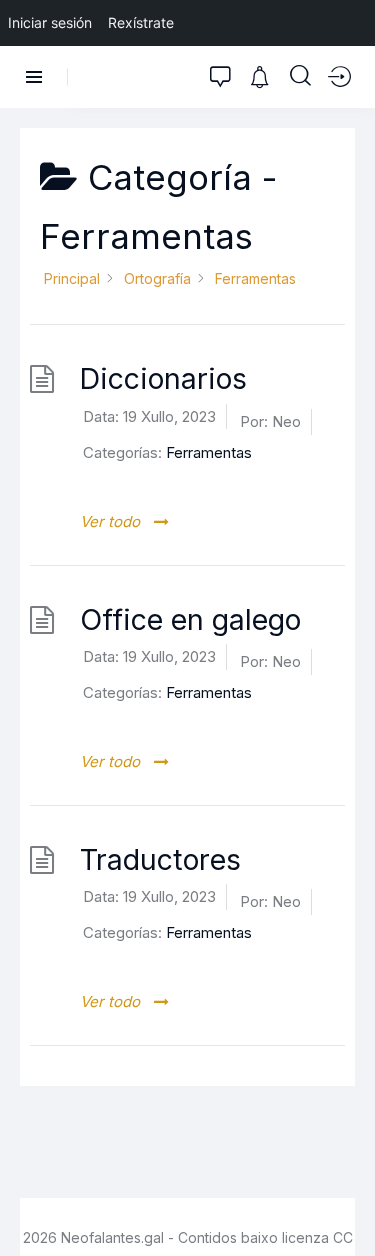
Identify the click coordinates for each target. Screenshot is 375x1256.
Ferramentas (209, 452)
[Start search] (300, 76)
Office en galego (190, 619)
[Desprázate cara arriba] (345, 1203)
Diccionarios (163, 378)
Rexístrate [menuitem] (141, 22)
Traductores (160, 859)
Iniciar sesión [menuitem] (50, 22)
